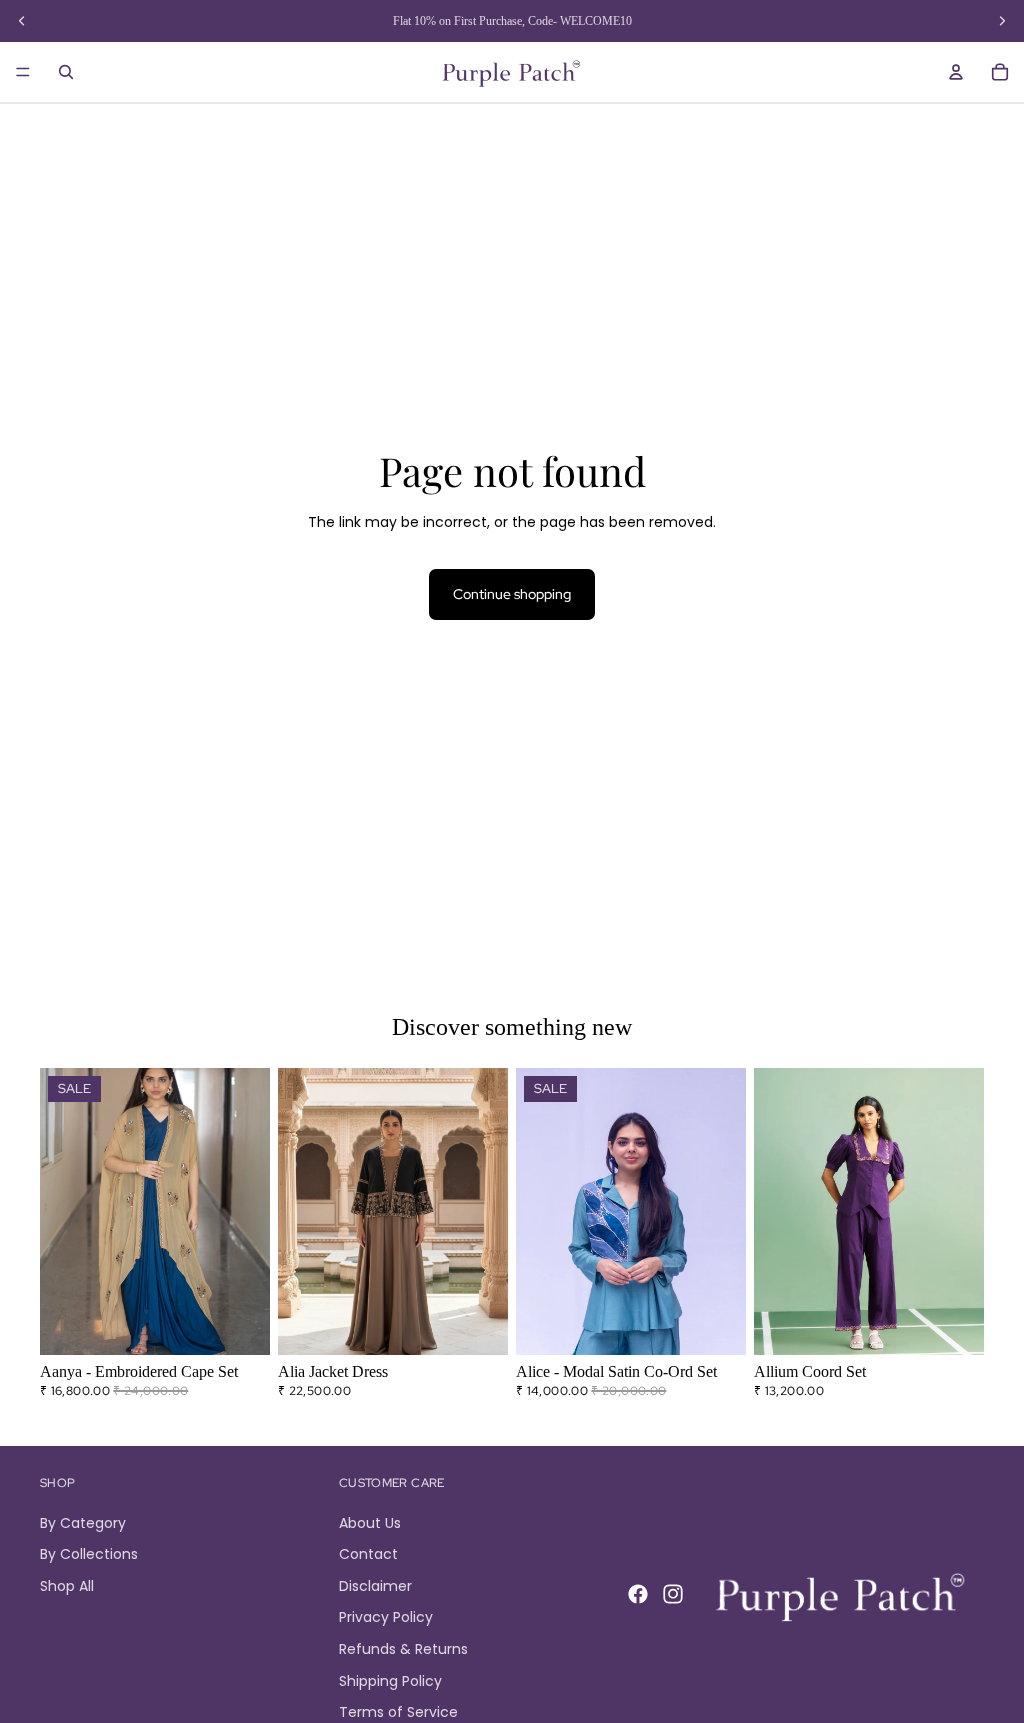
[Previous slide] (62, 1212)
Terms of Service (398, 1712)
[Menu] (23, 72)
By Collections (89, 1554)
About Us (370, 1523)
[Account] (956, 72)
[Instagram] (673, 1595)
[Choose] (239, 1325)
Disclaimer (375, 1586)
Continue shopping (512, 594)
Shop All (67, 1586)
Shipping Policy (390, 1681)
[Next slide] (248, 1212)
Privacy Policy (386, 1618)
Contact (368, 1554)
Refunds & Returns (403, 1649)
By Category (83, 1523)
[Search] (66, 72)
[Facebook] (638, 1595)
